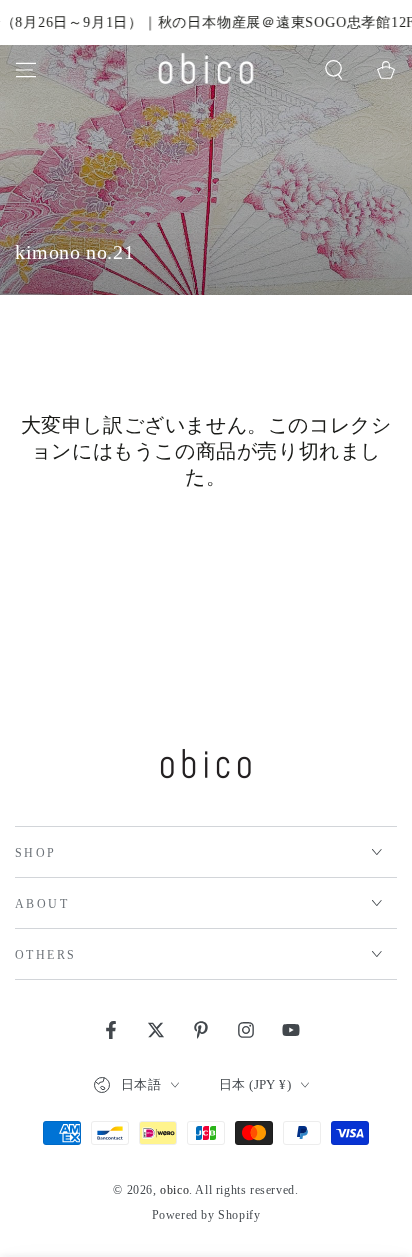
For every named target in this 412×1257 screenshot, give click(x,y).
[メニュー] (26, 70)
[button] (334, 70)
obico (174, 1190)
